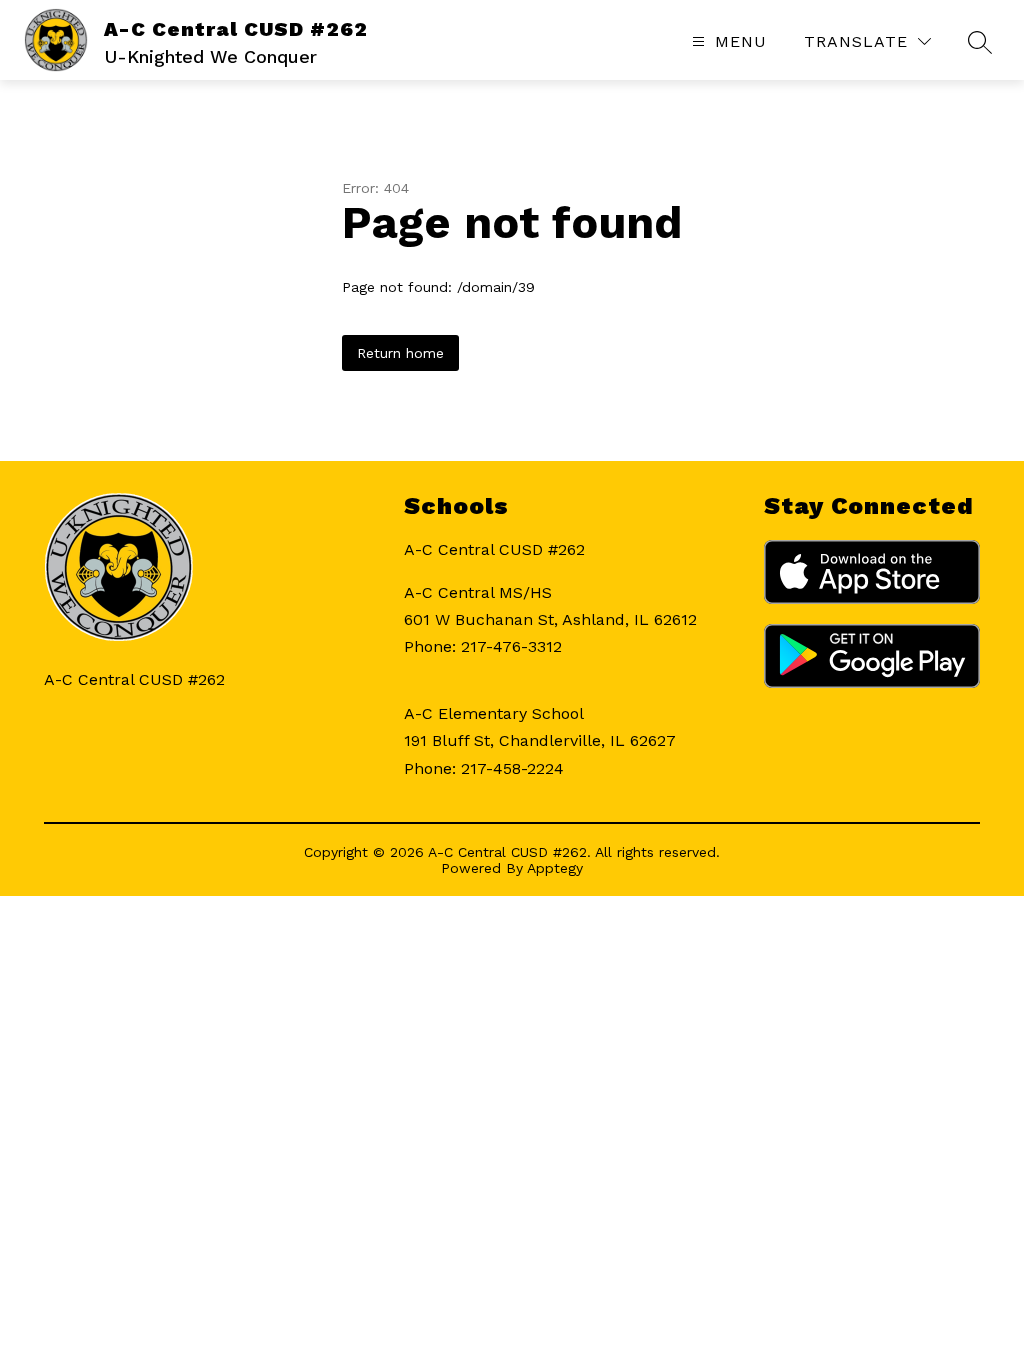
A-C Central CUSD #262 (494, 549)
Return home (400, 353)
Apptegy (555, 868)
